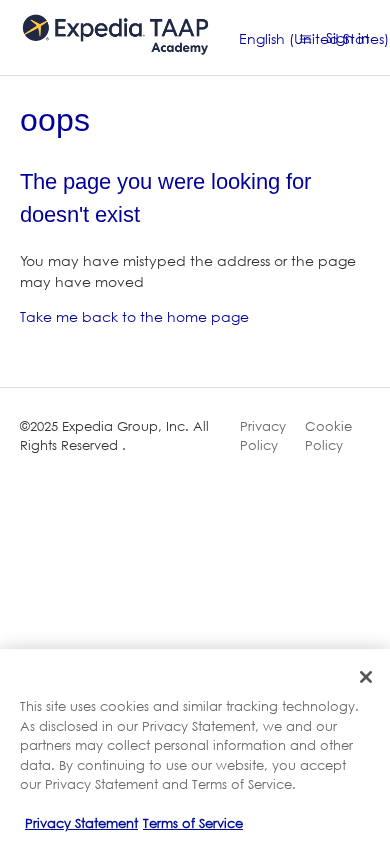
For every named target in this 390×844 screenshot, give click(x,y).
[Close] (366, 677)
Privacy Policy (263, 436)
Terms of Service (193, 823)
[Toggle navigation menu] (305, 38)
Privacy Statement (81, 823)
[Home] (115, 62)
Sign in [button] (348, 37)
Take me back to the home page (134, 316)
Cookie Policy (328, 436)
